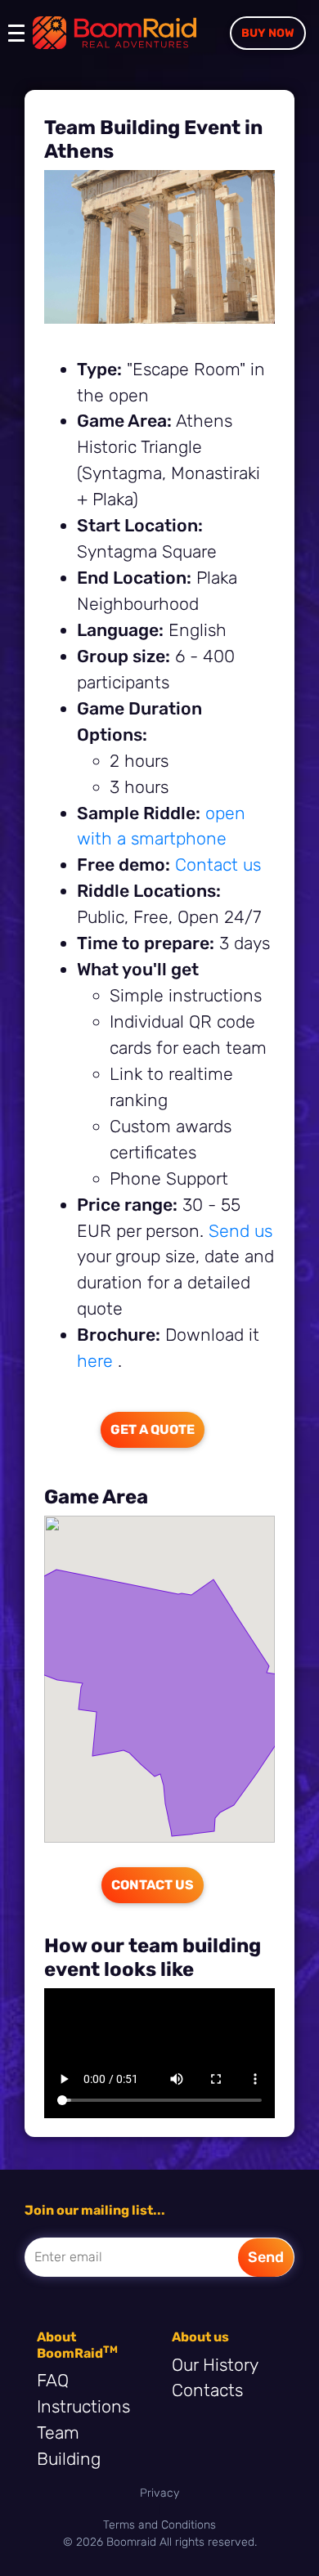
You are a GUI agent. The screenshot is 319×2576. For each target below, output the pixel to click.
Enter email (68, 2257)
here (97, 1361)
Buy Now (268, 33)
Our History (215, 2365)
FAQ (53, 2380)
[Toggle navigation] (20, 41)
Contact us (218, 865)
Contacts (207, 2390)
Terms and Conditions (159, 2525)
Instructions (83, 2406)
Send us (240, 1231)
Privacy (159, 2493)
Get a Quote (153, 1429)
